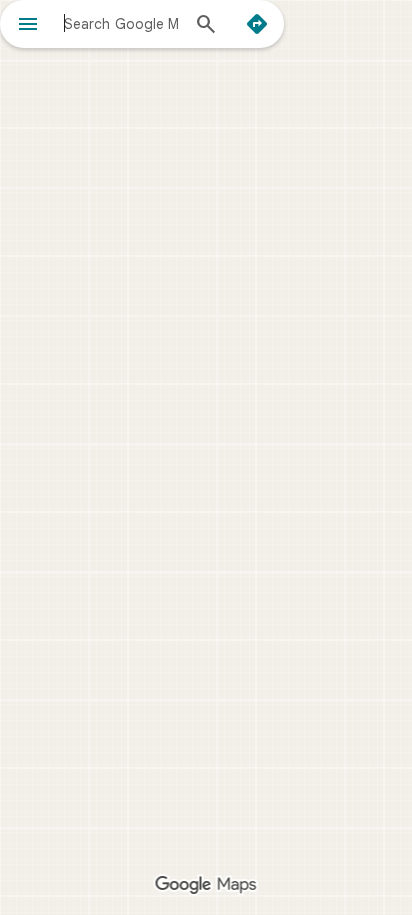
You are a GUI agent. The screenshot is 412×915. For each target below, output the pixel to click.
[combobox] (121, 23)
